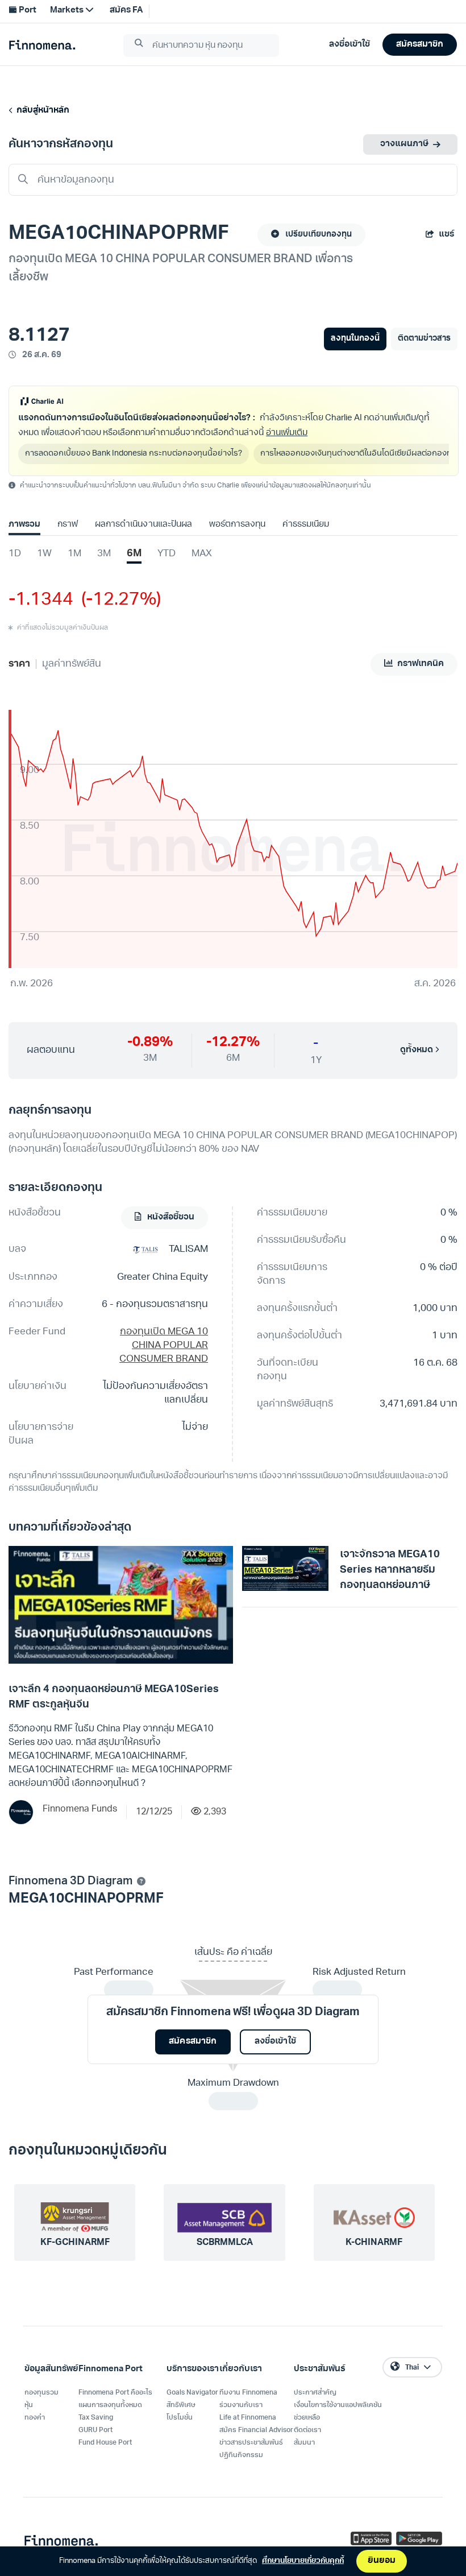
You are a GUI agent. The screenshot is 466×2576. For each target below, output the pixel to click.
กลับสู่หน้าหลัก (41, 111)
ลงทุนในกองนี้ (355, 339)
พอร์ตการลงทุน (237, 525)
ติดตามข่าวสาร (424, 339)
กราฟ (68, 525)
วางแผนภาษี (404, 144)
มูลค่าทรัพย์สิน (72, 664)
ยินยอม (382, 2561)
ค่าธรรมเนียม (306, 525)
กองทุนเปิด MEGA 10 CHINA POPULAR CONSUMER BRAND (164, 1345)
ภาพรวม (24, 525)
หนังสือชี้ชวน (170, 1217)
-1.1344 (41, 600)
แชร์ (446, 235)
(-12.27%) (117, 600)
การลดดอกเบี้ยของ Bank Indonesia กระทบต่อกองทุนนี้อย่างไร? (134, 454)
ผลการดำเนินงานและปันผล (143, 525)
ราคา (19, 664)
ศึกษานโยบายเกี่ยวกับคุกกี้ (303, 2561)
